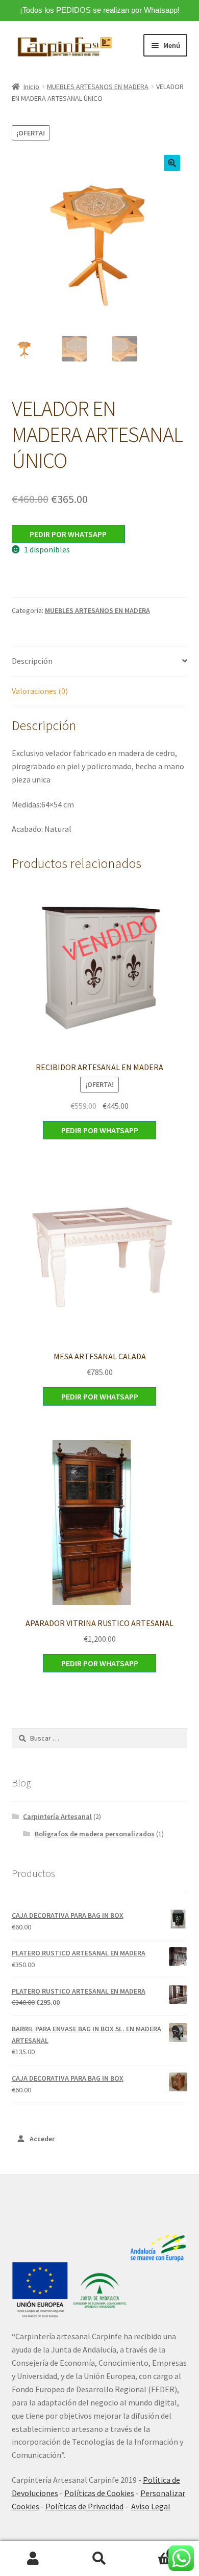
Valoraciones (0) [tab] (40, 691)
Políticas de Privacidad (84, 2506)
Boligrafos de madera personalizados (95, 1834)
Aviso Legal (151, 2506)
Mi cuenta (33, 2559)
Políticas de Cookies (99, 2493)
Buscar (99, 2559)
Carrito (153, 2550)
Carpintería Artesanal (57, 1816)
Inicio (31, 87)
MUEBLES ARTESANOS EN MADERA (98, 87)
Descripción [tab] (32, 661)
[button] (172, 163)
